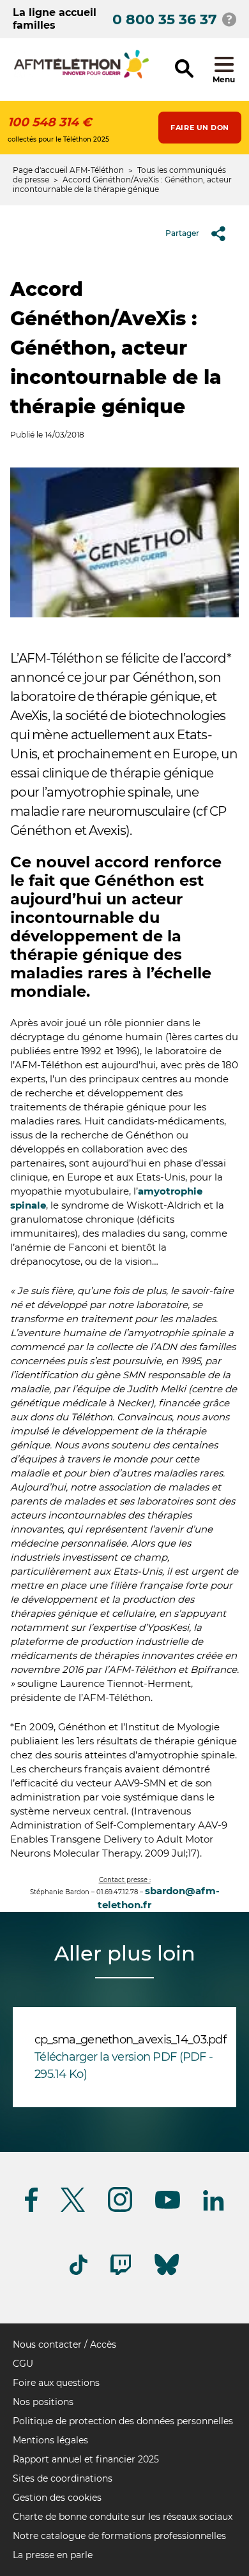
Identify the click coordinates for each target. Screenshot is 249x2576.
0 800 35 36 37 (165, 19)
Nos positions (43, 2402)
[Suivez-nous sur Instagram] (120, 2210)
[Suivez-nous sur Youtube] (168, 2206)
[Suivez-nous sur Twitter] (73, 2210)
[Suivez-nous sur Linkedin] (214, 2208)
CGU (23, 2364)
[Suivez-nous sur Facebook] (31, 2210)
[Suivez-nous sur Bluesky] (167, 2275)
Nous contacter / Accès (64, 2344)
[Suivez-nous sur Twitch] (121, 2273)
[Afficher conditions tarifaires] (229, 19)
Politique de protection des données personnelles (123, 2421)
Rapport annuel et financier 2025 (86, 2459)
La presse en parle (53, 2555)
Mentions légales (50, 2440)
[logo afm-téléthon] (81, 76)
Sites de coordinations (63, 2478)
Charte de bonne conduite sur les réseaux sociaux (123, 2517)
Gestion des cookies (57, 2498)
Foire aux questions (56, 2383)
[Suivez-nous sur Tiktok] (79, 2273)
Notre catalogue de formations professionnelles (119, 2536)
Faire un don (200, 128)
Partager (182, 233)
